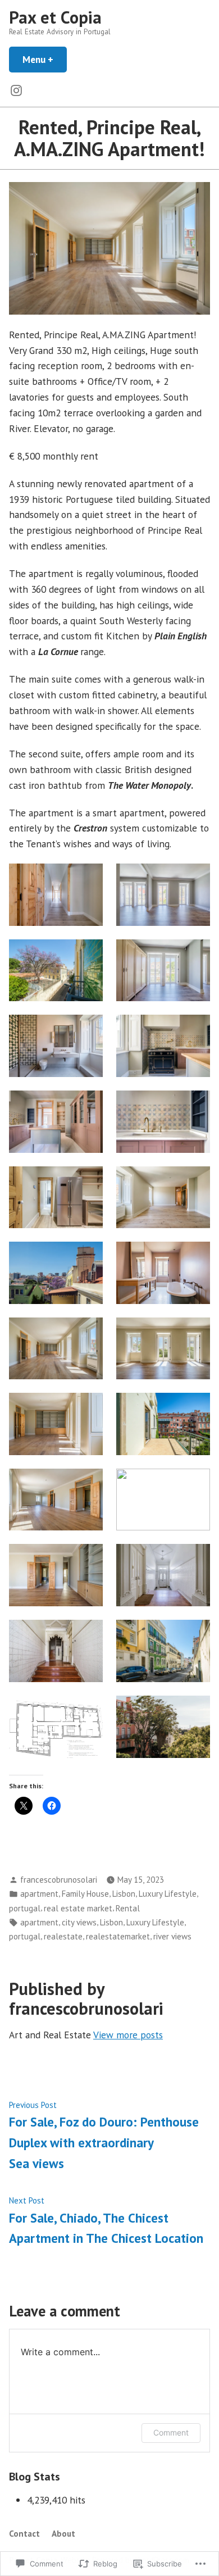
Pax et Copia (55, 17)
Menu (45, 59)
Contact (24, 2534)
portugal (25, 1908)
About (63, 2534)
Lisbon (124, 1894)
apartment (39, 1894)
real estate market (78, 1908)
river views (172, 1936)
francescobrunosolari (59, 1880)
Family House (85, 1894)
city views (79, 1922)
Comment (171, 2432)
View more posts (128, 2035)
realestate (63, 1936)
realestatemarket (118, 1936)
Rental (128, 1908)
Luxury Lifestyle (168, 1894)
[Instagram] (16, 90)
